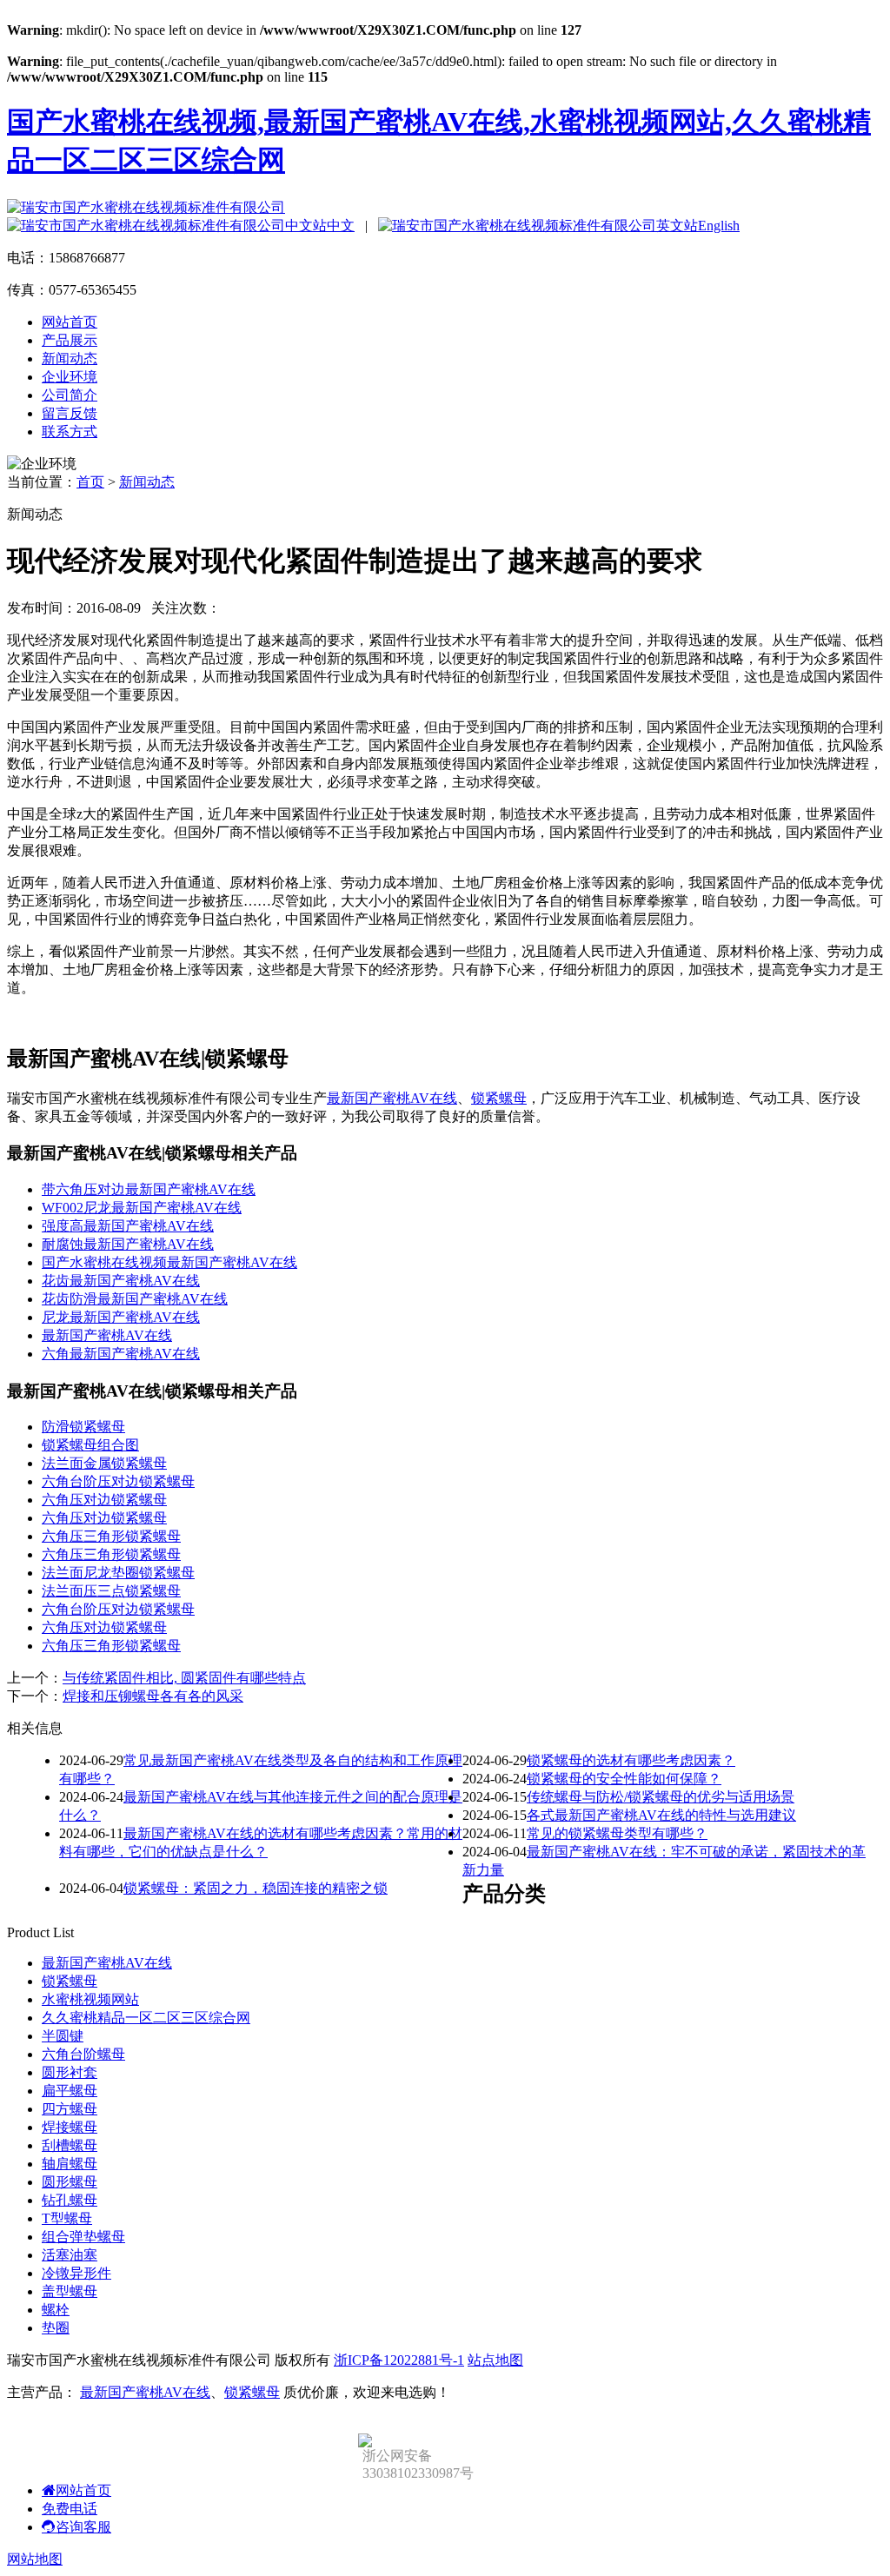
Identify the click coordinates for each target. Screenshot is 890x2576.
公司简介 (70, 395)
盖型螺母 (70, 2291)
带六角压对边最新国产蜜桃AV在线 (149, 1189)
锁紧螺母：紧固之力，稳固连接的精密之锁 (256, 1888)
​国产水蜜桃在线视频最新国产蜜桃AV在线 (169, 1262)
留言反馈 (70, 413)
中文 (341, 226)
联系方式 (70, 432)
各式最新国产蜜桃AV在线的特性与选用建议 (661, 1815)
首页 (90, 482)
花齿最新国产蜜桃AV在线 (121, 1281)
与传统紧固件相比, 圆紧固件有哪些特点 (184, 1678)
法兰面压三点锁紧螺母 (111, 1591)
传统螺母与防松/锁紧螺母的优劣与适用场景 (661, 1797)
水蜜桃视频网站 (90, 1999)
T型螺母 (67, 2218)
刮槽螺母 (70, 2145)
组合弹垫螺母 (83, 2237)
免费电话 (70, 2509)
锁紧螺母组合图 (90, 1445)
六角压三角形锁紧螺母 (111, 1536)
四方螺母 (70, 2109)
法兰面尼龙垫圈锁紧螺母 (118, 1573)
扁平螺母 (70, 2091)
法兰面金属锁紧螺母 (104, 1463)
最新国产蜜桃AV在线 (392, 1098)
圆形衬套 (70, 2072)
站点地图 (495, 2360)
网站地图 (35, 2559)
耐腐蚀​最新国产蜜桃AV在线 (128, 1244)
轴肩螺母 (70, 2164)
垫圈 (56, 2328)
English (719, 226)
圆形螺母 (70, 2182)
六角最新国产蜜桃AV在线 (121, 1354)
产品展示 (70, 340)
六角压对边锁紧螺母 (104, 1500)
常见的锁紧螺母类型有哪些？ (617, 1833)
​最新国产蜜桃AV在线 (107, 1335)
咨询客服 (83, 2527)
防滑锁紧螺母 (83, 1427)
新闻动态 (70, 359)
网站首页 (70, 322)
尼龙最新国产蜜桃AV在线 (121, 1317)
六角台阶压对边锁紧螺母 (118, 1481)
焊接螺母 (70, 2127)
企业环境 (70, 377)
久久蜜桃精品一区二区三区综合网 (146, 2018)
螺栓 (56, 2310)
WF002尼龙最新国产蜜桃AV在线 (142, 1208)
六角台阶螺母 (83, 2054)
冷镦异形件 (76, 2273)
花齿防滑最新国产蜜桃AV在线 (135, 1299)
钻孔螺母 (70, 2200)
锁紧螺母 (499, 1098)
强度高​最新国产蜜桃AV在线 (128, 1226)
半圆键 (63, 2036)
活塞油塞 (70, 2255)
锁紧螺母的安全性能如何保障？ (624, 1779)
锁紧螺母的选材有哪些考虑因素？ (631, 1760)
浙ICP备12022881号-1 (399, 2360)
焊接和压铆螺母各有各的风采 (153, 1696)
